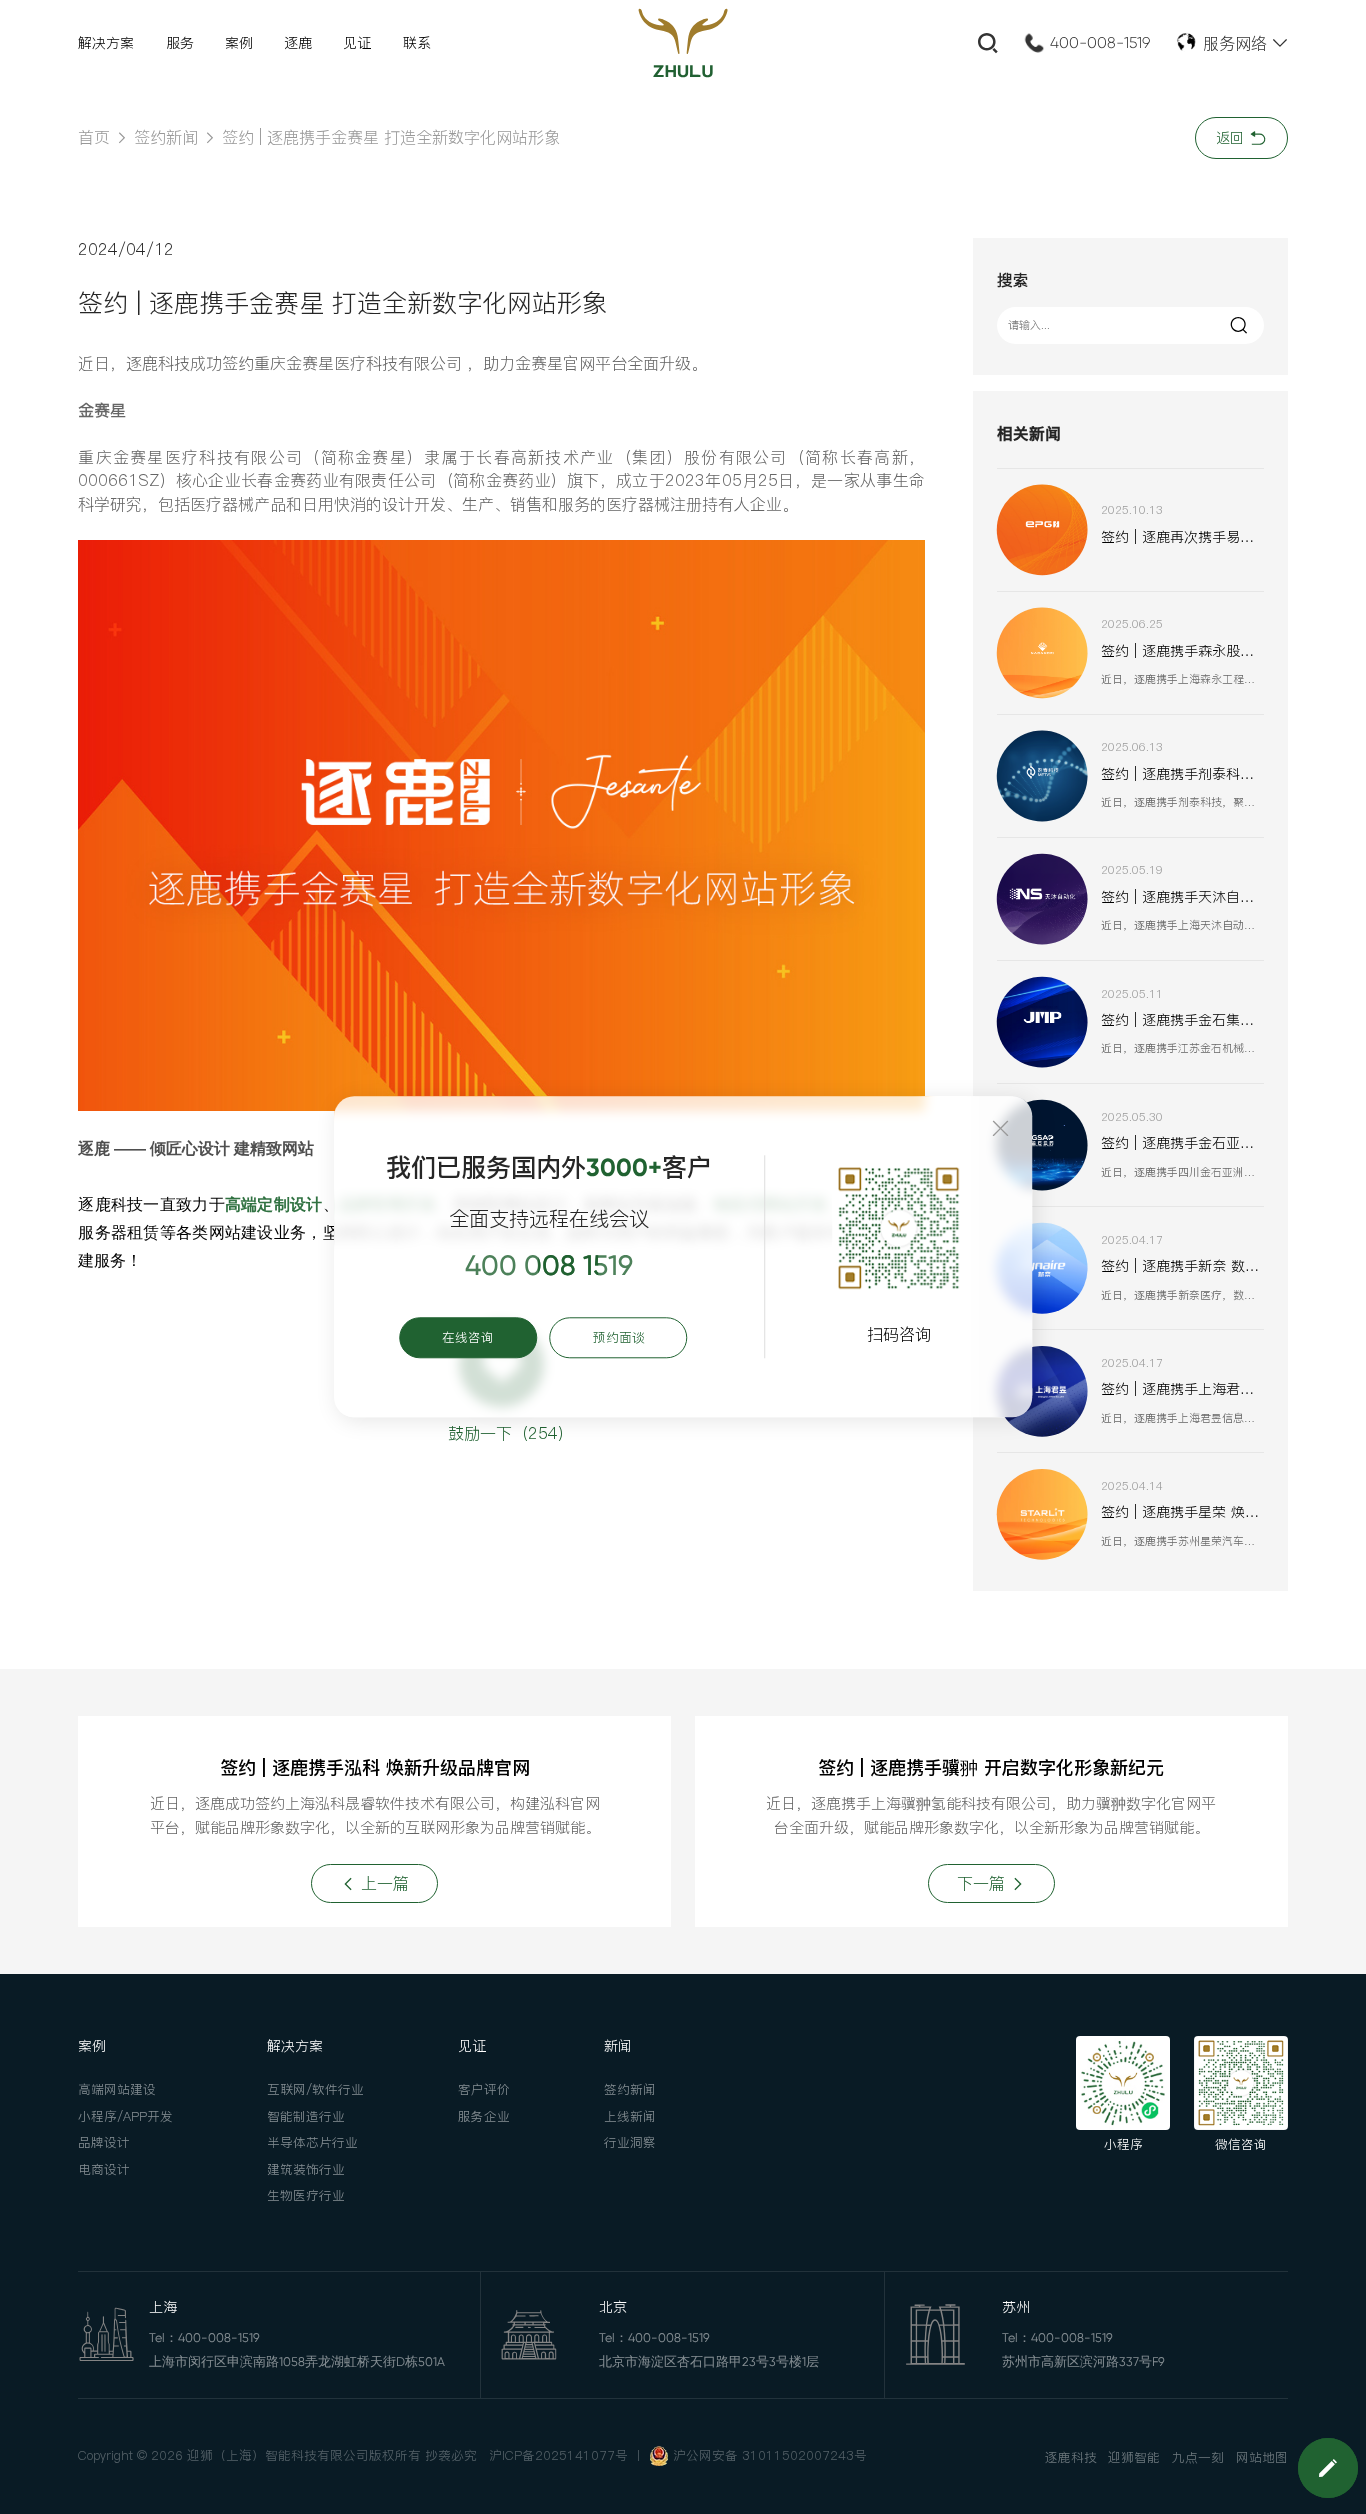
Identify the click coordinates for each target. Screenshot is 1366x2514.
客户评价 (484, 2089)
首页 (94, 137)
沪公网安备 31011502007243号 (770, 2455)
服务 (180, 43)
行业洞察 (630, 2142)
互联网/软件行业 (315, 2089)
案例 (239, 43)
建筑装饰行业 (306, 2169)
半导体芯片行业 (312, 2142)
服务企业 (484, 2116)
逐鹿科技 (1071, 2457)
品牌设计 (104, 2142)
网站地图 (1262, 2457)
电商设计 (104, 2169)
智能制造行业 (306, 2116)
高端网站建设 (117, 2089)
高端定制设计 (274, 1204)
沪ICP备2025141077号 (558, 2455)
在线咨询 (468, 1337)
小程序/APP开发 (125, 2116)
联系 (417, 43)
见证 (357, 43)
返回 (1232, 138)
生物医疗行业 (306, 2195)
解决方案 (106, 43)
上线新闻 (630, 2116)
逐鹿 (298, 43)
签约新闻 (166, 137)
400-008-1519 (1100, 43)
